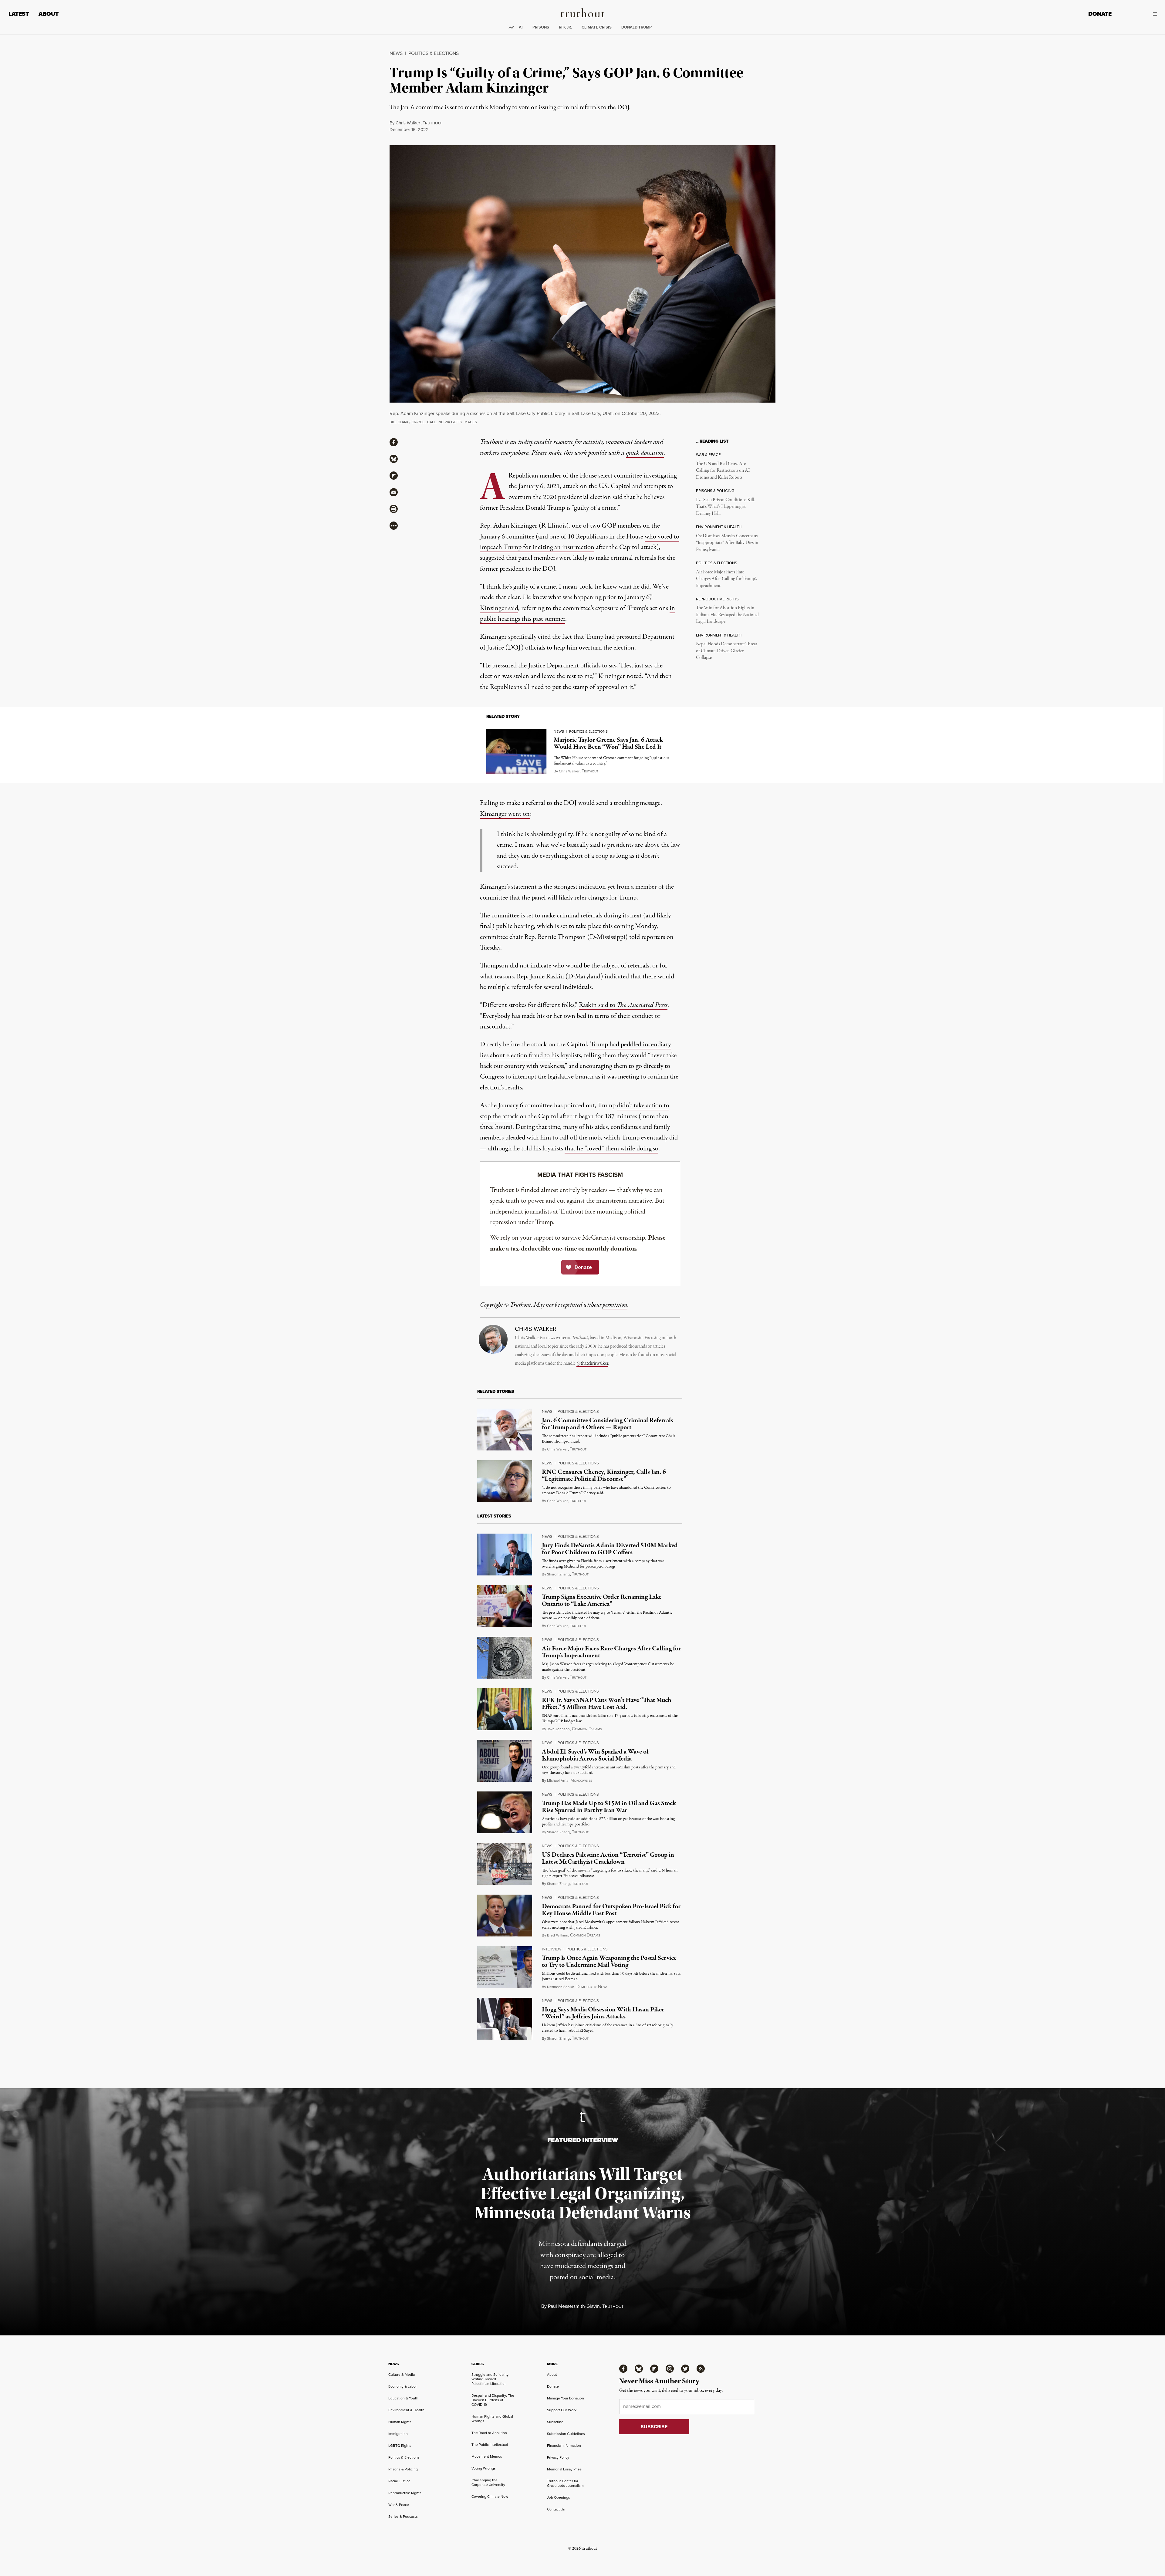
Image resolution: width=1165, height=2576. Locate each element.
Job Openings (559, 2497)
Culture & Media (402, 2374)
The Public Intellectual (490, 2444)
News (396, 53)
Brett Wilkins (557, 1935)
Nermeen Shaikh (561, 1987)
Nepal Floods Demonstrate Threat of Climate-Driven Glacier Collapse (727, 651)
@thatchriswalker (592, 1363)
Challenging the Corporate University (488, 2482)
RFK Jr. (565, 27)
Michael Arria (558, 1780)
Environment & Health (406, 2410)
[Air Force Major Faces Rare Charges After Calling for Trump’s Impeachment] (505, 1658)
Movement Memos (487, 2456)
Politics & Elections (434, 53)
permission (615, 1305)
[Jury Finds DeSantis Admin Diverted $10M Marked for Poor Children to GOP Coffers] (505, 1555)
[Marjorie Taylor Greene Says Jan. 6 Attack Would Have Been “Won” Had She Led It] (516, 751)
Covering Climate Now (490, 2496)
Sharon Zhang (558, 1574)
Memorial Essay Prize (564, 2469)
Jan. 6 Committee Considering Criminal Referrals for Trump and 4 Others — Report (608, 1424)
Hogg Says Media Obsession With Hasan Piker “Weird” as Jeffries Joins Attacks (603, 2013)
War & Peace (399, 2505)
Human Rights (400, 2422)
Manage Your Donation (566, 2398)
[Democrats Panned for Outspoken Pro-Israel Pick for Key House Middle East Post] (505, 1916)
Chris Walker (408, 123)
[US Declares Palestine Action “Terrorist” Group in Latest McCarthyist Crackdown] (505, 1864)
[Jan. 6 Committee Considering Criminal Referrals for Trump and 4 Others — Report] (505, 1430)
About (49, 14)
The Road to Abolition (489, 2433)
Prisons (541, 27)
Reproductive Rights (405, 2493)
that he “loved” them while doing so (611, 1149)
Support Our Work (562, 2410)
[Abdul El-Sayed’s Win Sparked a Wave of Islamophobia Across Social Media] (505, 1761)
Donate (1100, 14)
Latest (19, 14)
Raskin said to (623, 1005)
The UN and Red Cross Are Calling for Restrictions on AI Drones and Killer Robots (723, 471)
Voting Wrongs (484, 2468)
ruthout (433, 123)
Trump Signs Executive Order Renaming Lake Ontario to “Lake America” (602, 1600)
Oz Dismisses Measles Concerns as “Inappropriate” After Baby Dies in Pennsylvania (727, 543)
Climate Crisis (597, 27)
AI (521, 27)
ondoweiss (581, 1781)
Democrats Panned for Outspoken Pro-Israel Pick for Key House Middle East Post (611, 1910)
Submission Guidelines (566, 2434)
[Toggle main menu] (1139, 14)
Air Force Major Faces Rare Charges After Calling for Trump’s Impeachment (726, 579)
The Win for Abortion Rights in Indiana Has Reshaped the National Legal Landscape (727, 615)
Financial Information (564, 2445)
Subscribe (555, 2422)
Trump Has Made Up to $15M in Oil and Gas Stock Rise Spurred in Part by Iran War (609, 1807)
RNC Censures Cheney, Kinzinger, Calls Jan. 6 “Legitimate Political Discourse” (604, 1475)
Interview (552, 1949)
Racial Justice (399, 2481)
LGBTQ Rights (400, 2445)
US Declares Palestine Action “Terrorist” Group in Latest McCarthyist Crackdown (608, 1858)
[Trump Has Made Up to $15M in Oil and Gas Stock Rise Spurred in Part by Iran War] (505, 1812)
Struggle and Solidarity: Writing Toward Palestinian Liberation (490, 2379)
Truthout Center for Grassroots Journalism (565, 2483)
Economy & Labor (403, 2386)
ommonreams (587, 1729)
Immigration (398, 2434)
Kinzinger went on (505, 814)
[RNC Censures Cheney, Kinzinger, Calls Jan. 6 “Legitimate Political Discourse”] (505, 1481)
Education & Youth (403, 2398)
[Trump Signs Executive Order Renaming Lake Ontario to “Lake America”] (505, 1606)
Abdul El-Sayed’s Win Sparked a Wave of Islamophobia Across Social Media (595, 1755)
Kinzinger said (499, 608)
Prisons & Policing (403, 2469)
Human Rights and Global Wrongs (492, 2419)
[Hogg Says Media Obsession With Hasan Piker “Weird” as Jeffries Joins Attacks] (505, 2019)
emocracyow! (592, 1987)
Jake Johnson (558, 1729)
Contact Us (556, 2509)
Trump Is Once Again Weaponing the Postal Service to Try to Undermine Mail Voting (609, 1962)
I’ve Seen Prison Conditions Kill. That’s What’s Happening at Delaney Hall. (726, 507)
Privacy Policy (558, 2457)
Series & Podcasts (403, 2516)
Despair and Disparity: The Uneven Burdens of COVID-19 (493, 2400)
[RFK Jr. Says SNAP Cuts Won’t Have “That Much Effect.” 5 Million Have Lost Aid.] (505, 1709)
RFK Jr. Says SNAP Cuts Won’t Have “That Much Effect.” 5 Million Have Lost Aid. (607, 1704)
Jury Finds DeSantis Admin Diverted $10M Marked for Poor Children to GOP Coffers (610, 1549)
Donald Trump (637, 27)
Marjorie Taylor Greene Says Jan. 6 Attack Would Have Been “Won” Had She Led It (608, 743)
